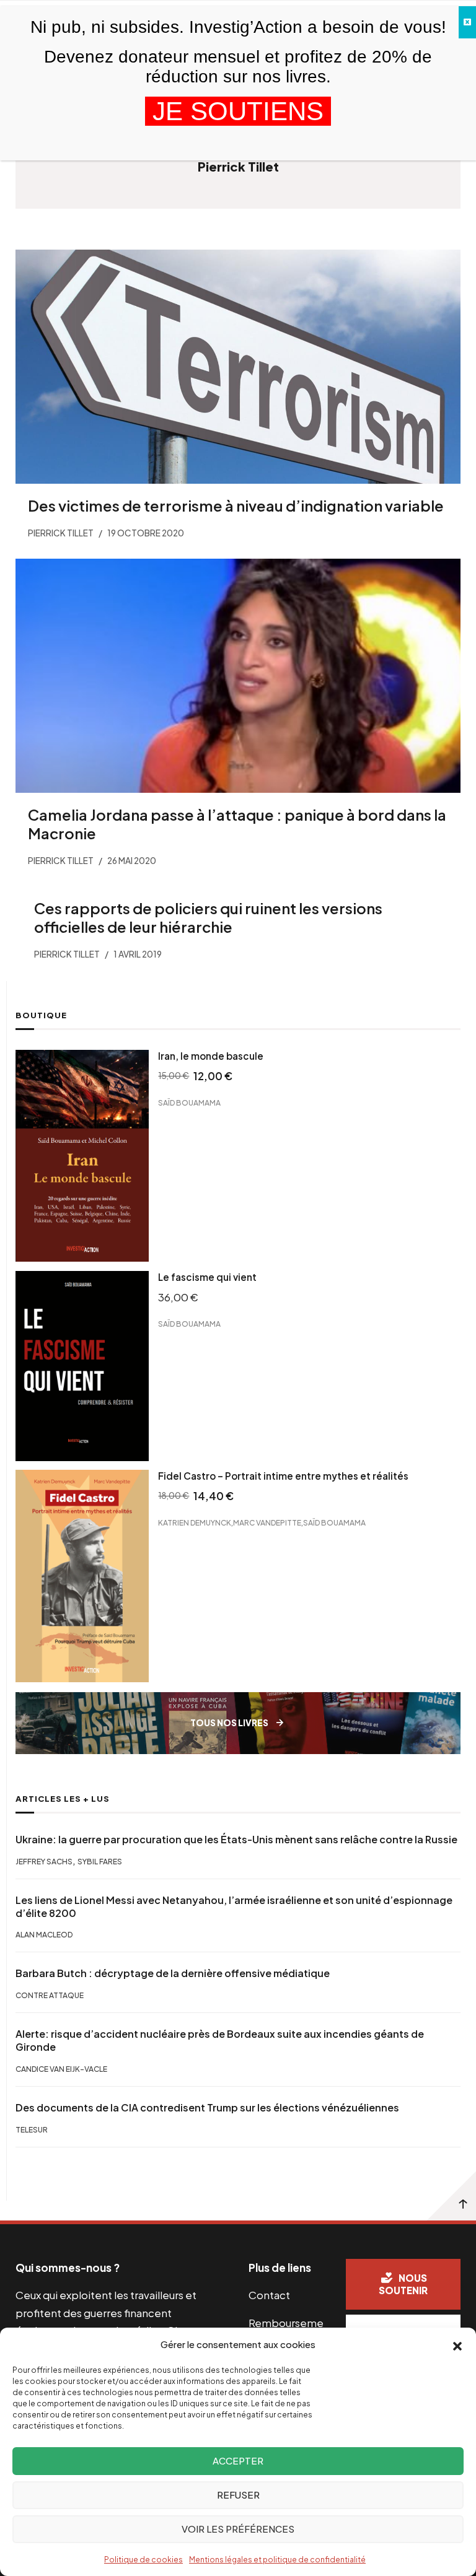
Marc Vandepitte (267, 1523)
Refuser (238, 2495)
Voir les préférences (238, 2529)
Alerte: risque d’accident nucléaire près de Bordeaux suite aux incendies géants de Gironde (220, 2041)
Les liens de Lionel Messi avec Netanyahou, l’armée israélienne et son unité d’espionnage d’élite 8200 (234, 1907)
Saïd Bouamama (189, 1103)
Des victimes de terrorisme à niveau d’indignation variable (236, 505)
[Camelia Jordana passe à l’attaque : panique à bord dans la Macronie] (238, 676)
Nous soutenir (403, 2284)
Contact (269, 2295)
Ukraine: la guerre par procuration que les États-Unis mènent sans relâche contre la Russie (236, 1840)
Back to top (451, 2196)
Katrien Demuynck (195, 1523)
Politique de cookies (143, 2560)
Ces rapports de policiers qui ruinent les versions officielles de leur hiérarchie (208, 917)
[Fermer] (467, 22)
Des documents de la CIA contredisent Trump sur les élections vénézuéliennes (207, 2108)
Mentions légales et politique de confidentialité (277, 2560)
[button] (457, 2345)
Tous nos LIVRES (229, 1723)
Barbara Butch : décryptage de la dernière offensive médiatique (173, 1973)
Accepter (238, 2460)
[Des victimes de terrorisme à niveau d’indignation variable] (238, 367)
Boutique (41, 1015)
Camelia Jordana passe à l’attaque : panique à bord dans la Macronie (237, 824)
